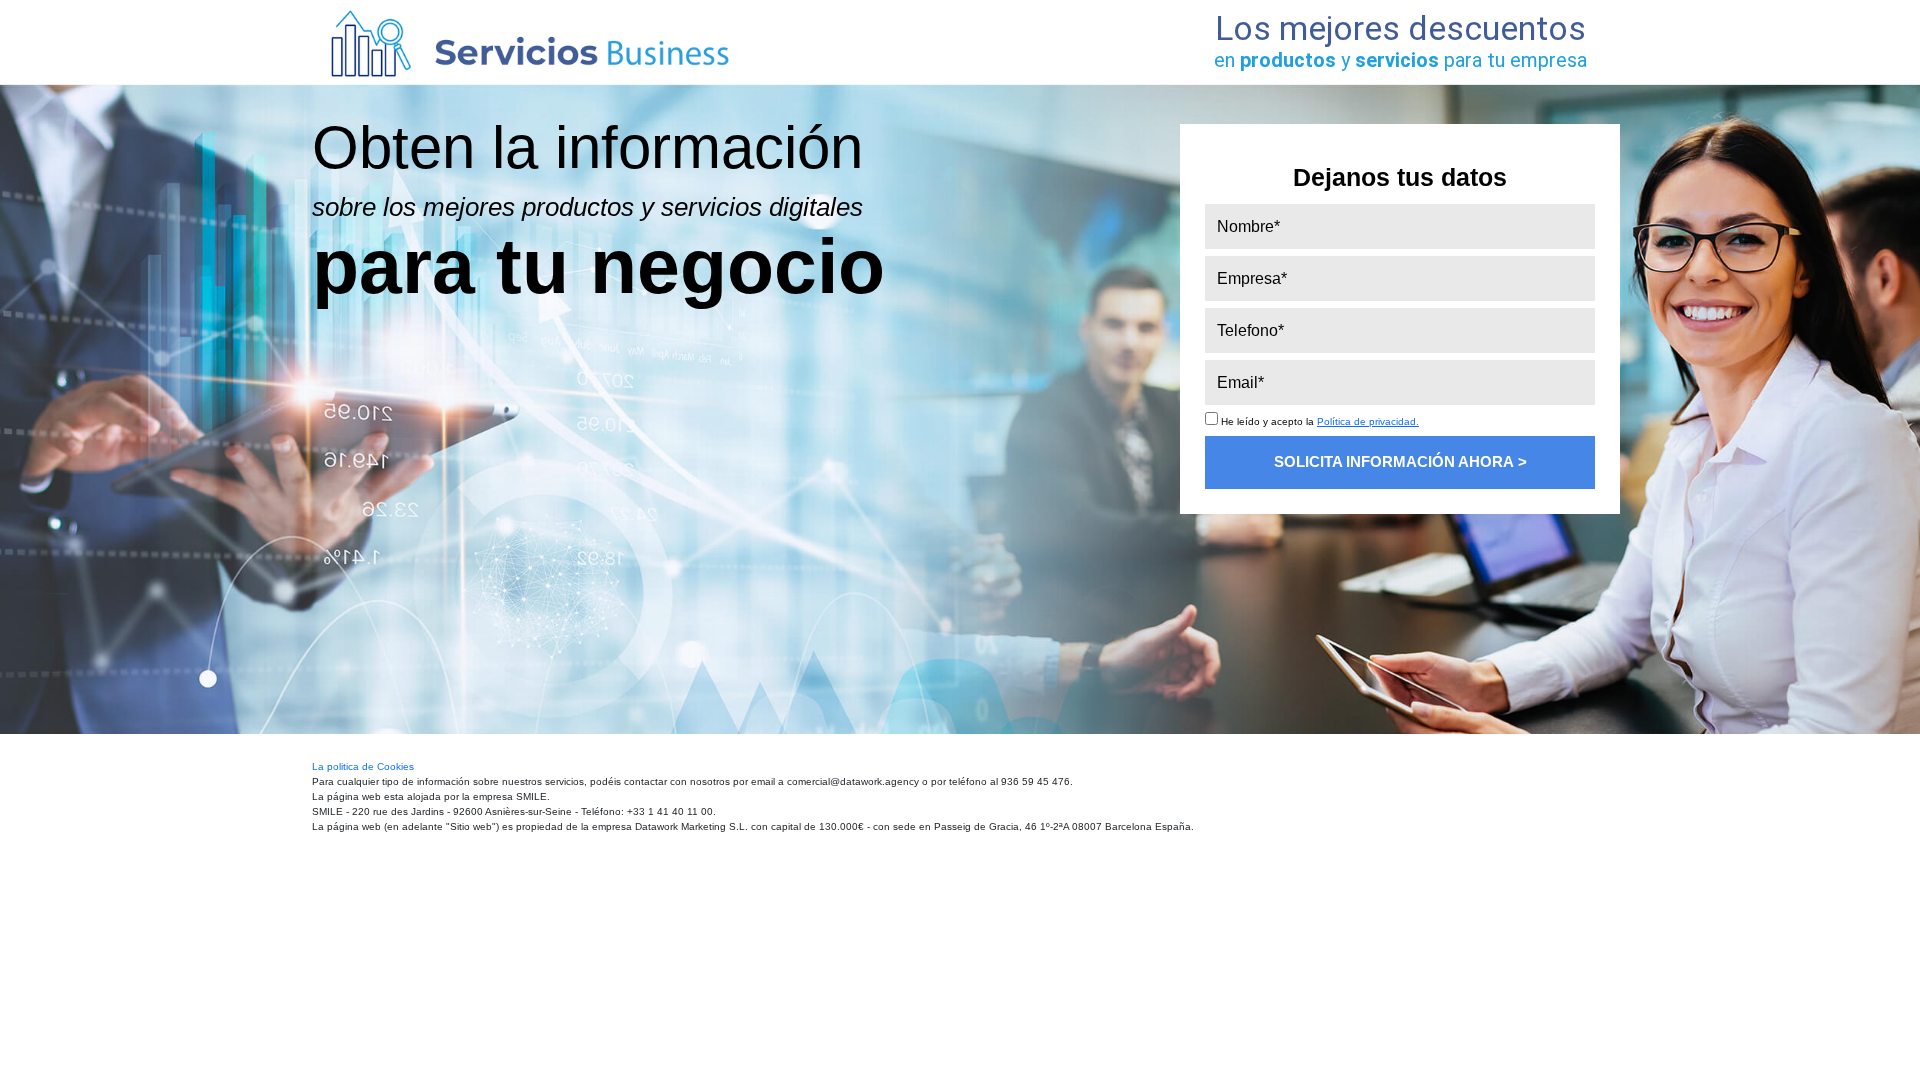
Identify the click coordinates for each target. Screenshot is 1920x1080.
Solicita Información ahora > (1400, 461)
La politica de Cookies (363, 766)
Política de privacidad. (1368, 421)
